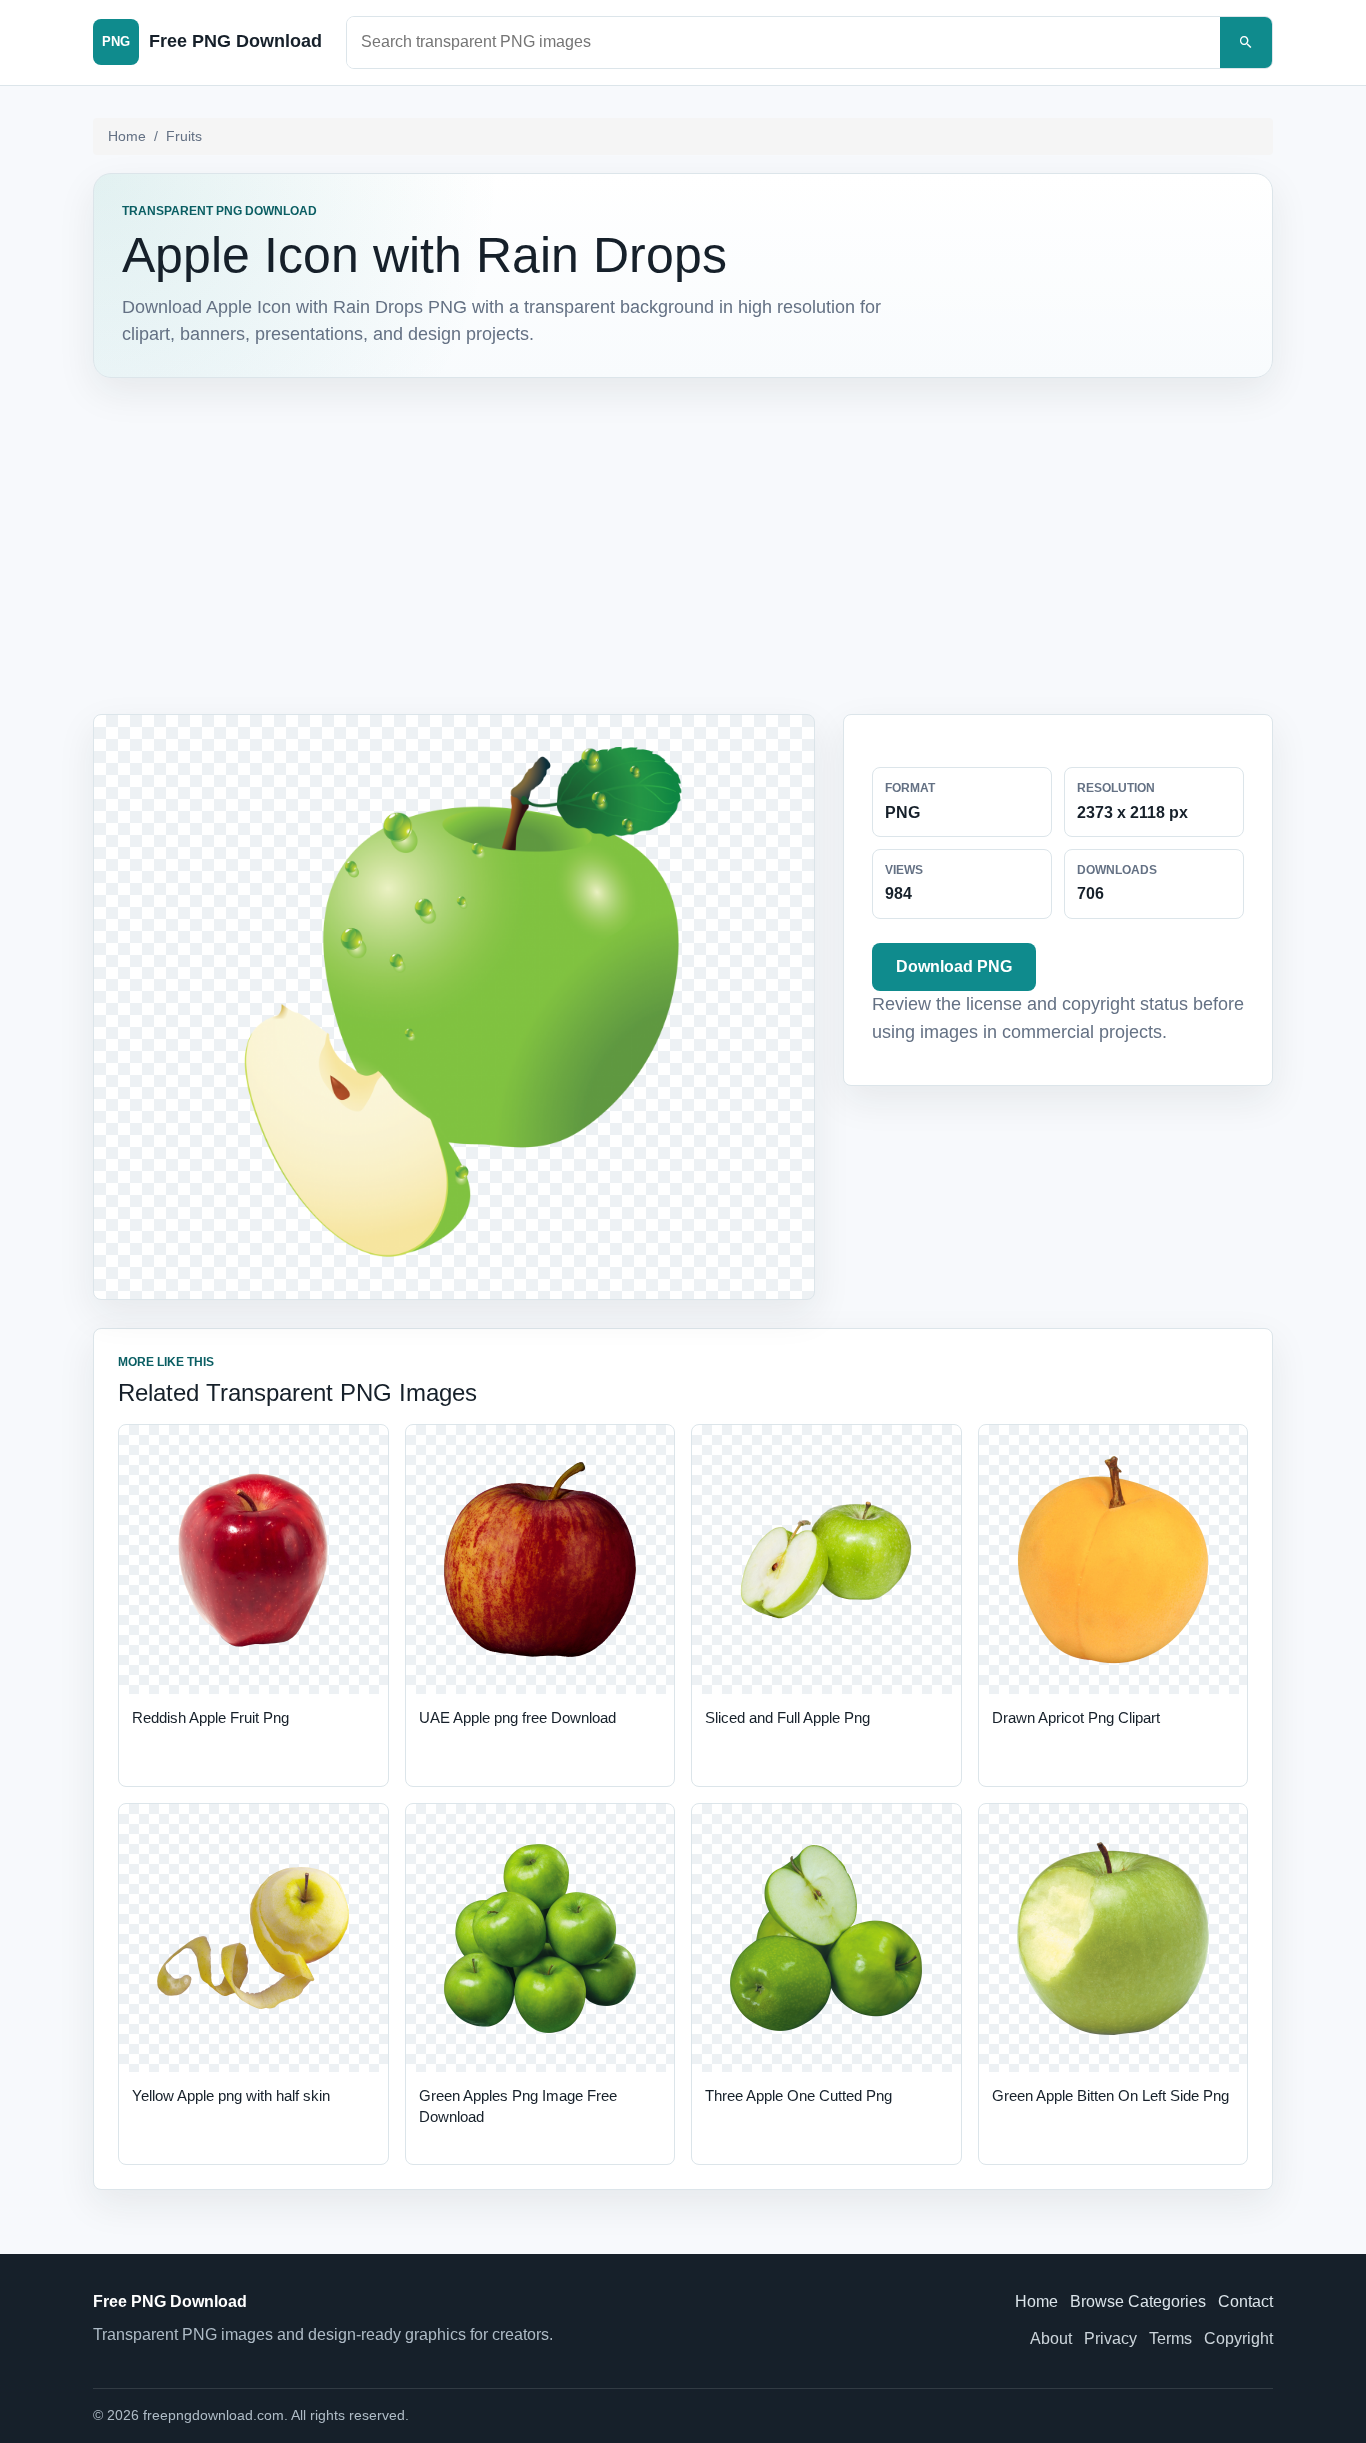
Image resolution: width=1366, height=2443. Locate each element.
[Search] (1246, 42)
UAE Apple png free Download (517, 1717)
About (1051, 2338)
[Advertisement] (683, 546)
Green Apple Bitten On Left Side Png (1110, 2095)
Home (127, 136)
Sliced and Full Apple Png (787, 1717)
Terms (1170, 2338)
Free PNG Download (170, 2301)
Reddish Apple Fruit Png (210, 1717)
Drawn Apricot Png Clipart (1076, 1717)
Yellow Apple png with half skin (231, 2095)
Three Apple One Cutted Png (798, 2095)
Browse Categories (1138, 2301)
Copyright (1238, 2338)
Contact (1245, 2301)
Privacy (1110, 2338)
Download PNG (954, 966)
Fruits (184, 136)
